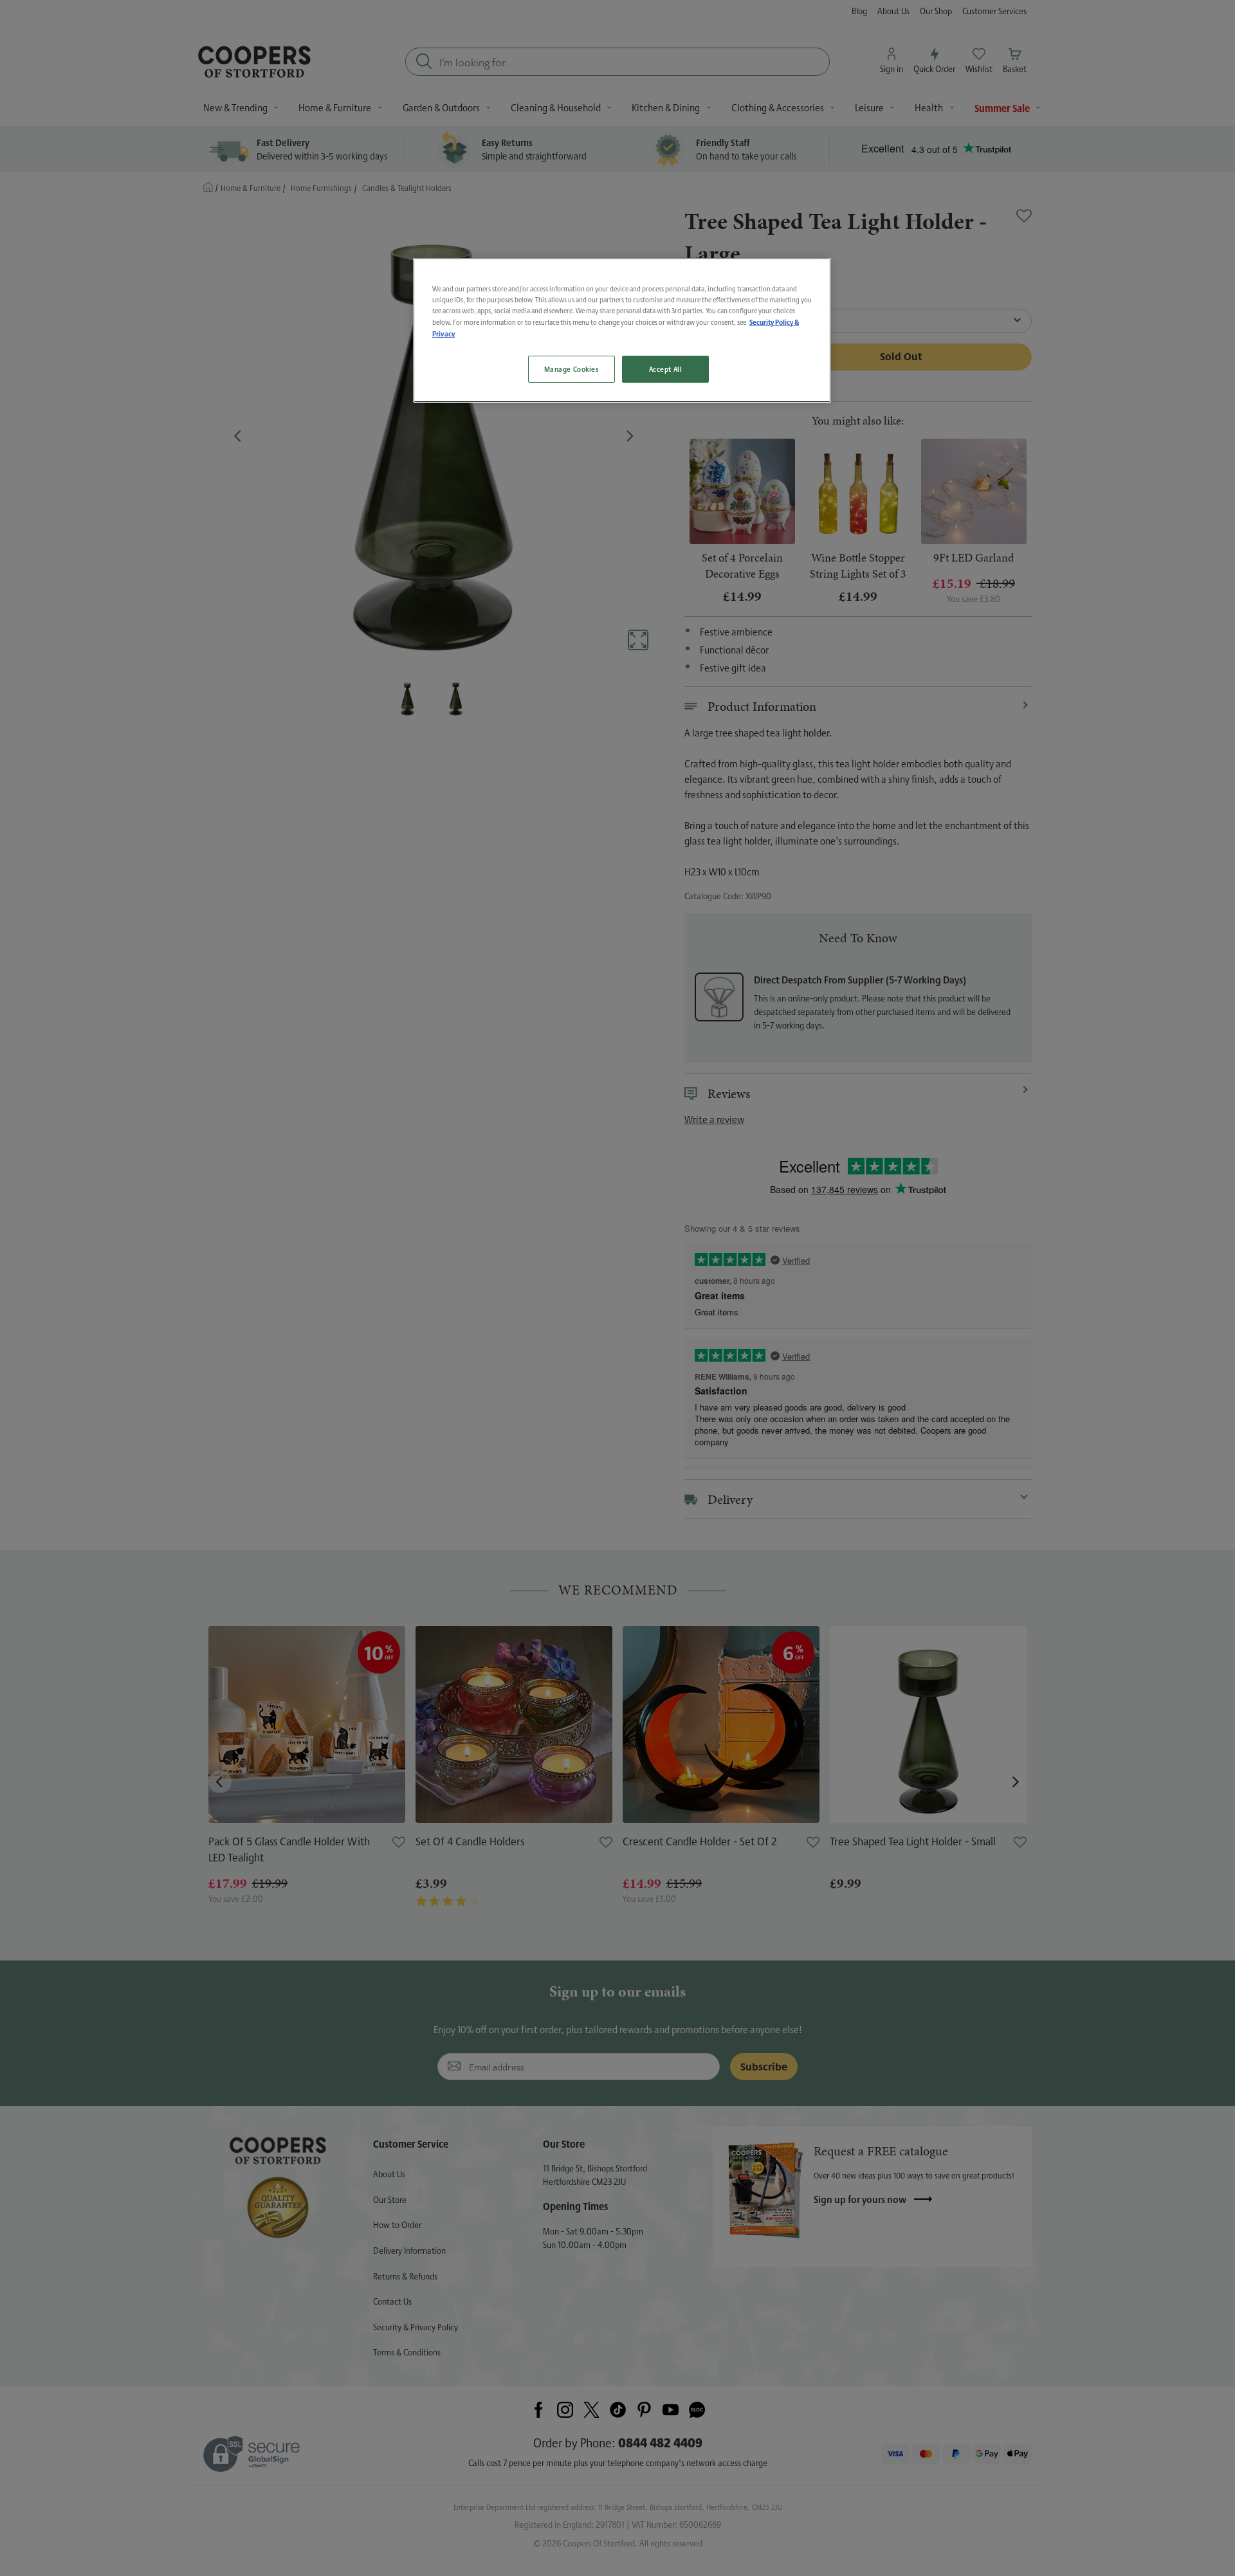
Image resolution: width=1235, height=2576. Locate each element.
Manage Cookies (572, 369)
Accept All (666, 369)
